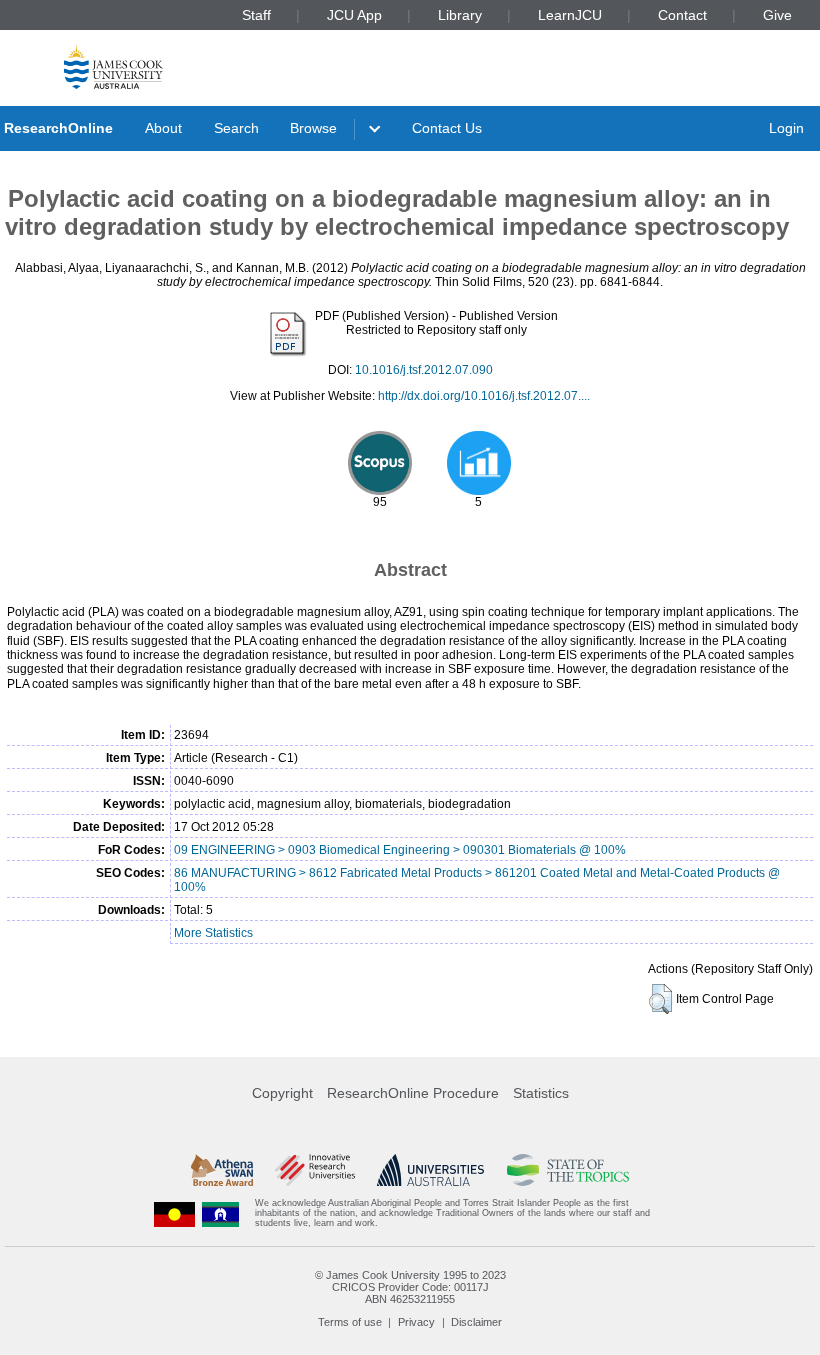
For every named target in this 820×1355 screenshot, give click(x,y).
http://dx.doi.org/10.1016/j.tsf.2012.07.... (484, 396)
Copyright (282, 1093)
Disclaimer (476, 1322)
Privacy (416, 1322)
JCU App (354, 15)
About (163, 128)
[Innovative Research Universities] (314, 1170)
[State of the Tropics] (568, 1170)
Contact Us (447, 128)
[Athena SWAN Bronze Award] (222, 1170)
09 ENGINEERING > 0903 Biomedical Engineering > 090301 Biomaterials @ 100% (400, 850)
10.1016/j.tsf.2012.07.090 (424, 370)
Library (460, 15)
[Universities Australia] (430, 1170)
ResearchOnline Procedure (413, 1093)
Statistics (541, 1093)
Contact (682, 15)
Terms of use (350, 1322)
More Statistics (213, 933)
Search (236, 128)
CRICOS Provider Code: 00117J (410, 1287)
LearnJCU (570, 15)
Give (777, 15)
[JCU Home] (113, 66)
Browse (313, 128)
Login (786, 128)
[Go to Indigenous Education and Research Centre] (175, 1213)
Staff (256, 15)
